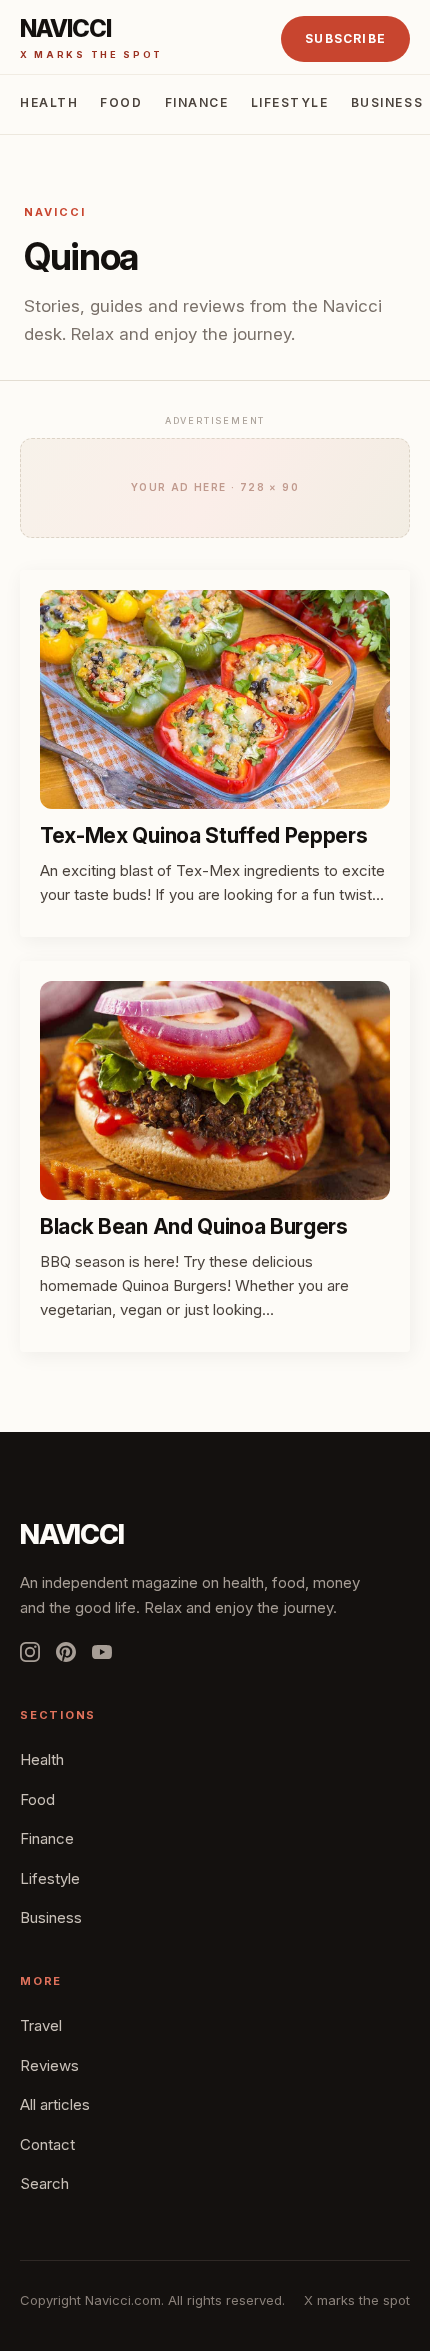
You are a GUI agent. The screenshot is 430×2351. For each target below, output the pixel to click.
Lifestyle (290, 102)
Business (387, 102)
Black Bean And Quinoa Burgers (194, 1226)
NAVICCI (72, 1534)
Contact (47, 2144)
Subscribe (345, 38)
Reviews (49, 2065)
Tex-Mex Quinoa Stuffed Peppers (204, 835)
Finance (197, 102)
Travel (41, 2025)
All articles (55, 2104)
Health (49, 102)
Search (44, 2183)
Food (121, 102)
